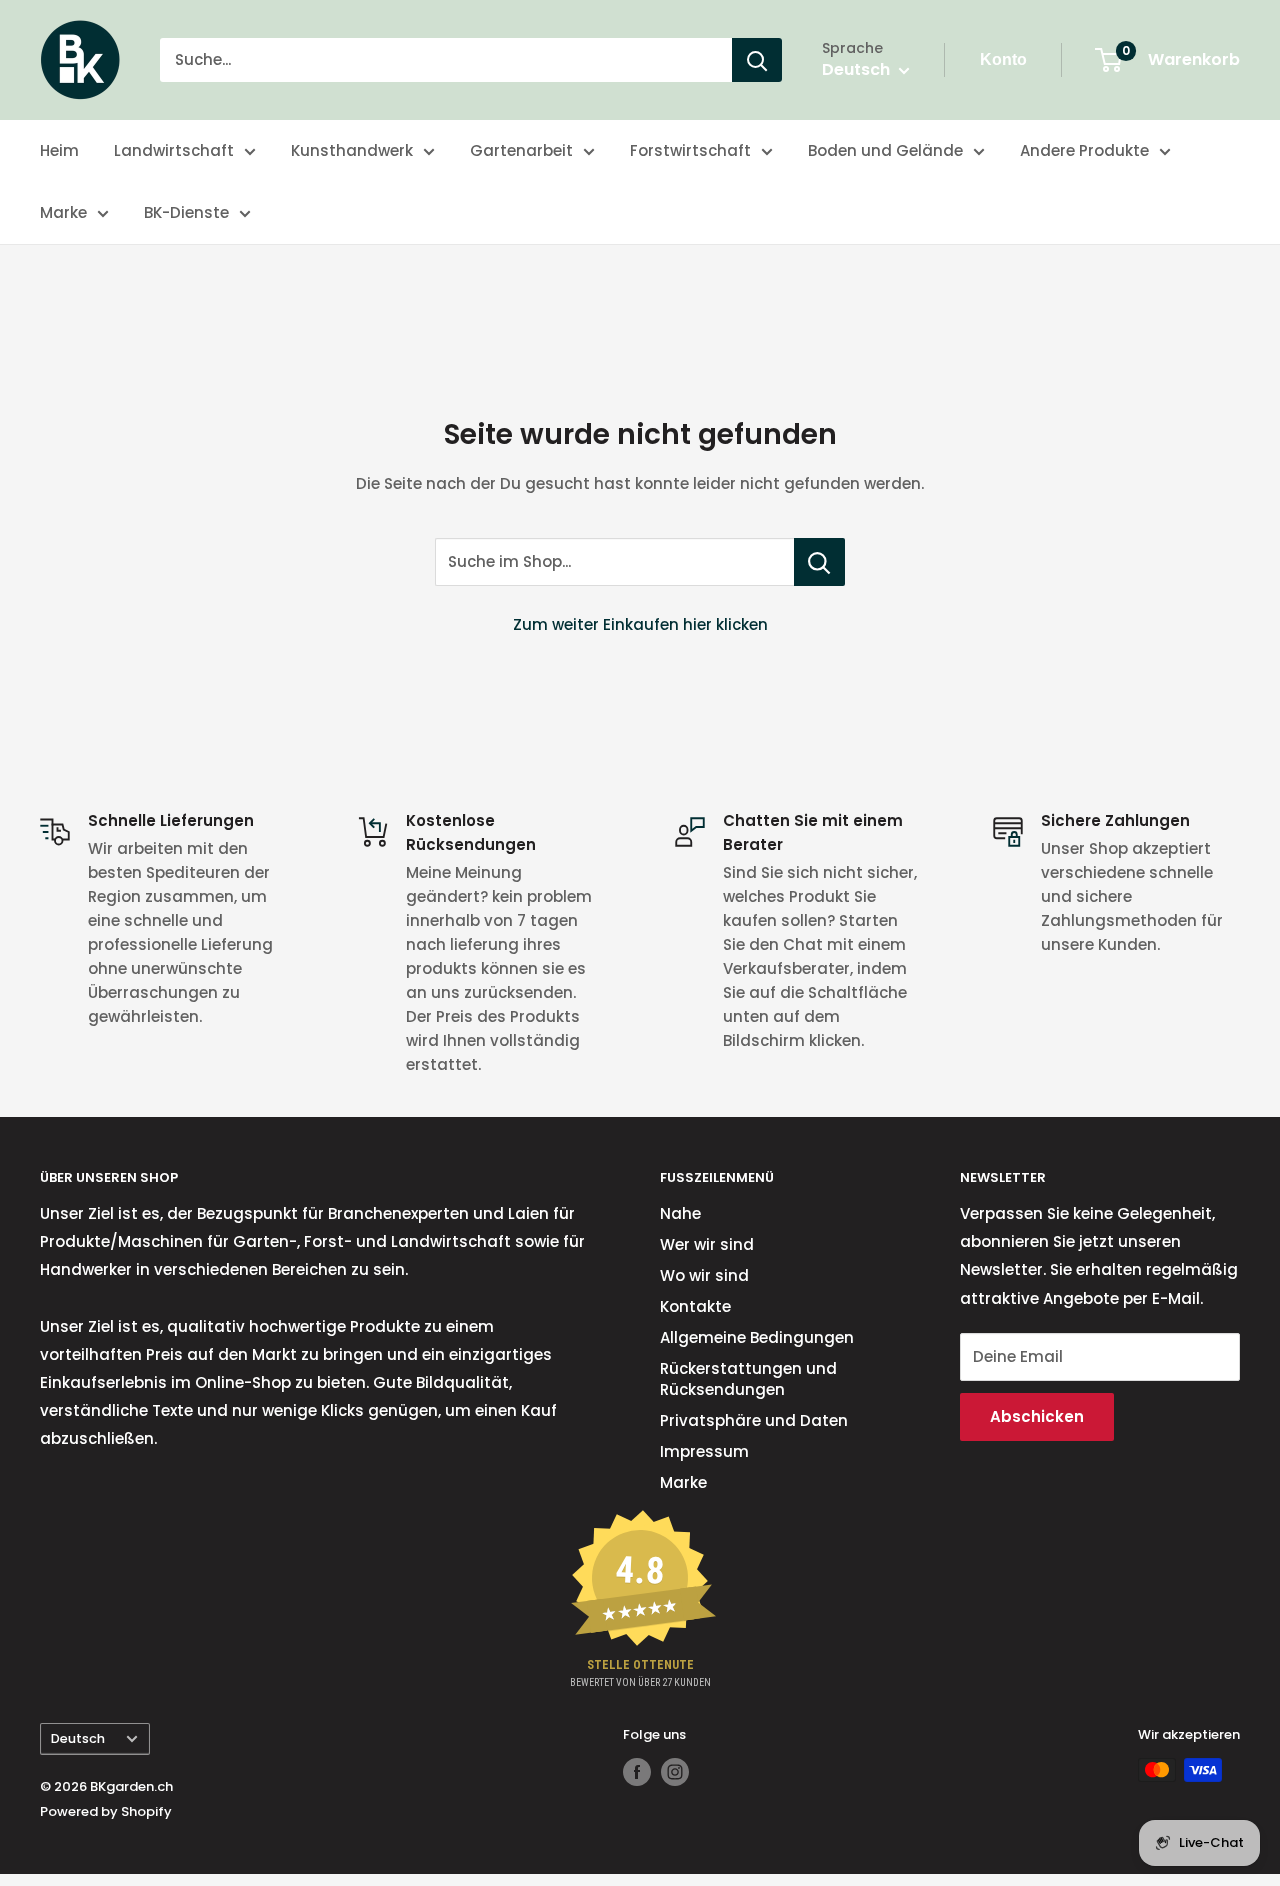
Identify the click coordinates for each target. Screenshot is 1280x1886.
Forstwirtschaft (690, 150)
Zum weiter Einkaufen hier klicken (640, 624)
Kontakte (695, 1306)
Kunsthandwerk (352, 150)
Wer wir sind (707, 1244)
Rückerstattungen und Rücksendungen (748, 1379)
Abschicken (1037, 1416)
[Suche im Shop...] (819, 562)
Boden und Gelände (885, 150)
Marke (63, 212)
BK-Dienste (186, 212)
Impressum (704, 1451)
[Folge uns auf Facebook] (637, 1772)
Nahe (680, 1213)
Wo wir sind (704, 1275)
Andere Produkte (1084, 150)
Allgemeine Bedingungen (757, 1337)
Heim (59, 150)
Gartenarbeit (521, 150)
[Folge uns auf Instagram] (675, 1772)
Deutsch (78, 1738)
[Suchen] (757, 60)
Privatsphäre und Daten (754, 1420)
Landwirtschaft (174, 150)
